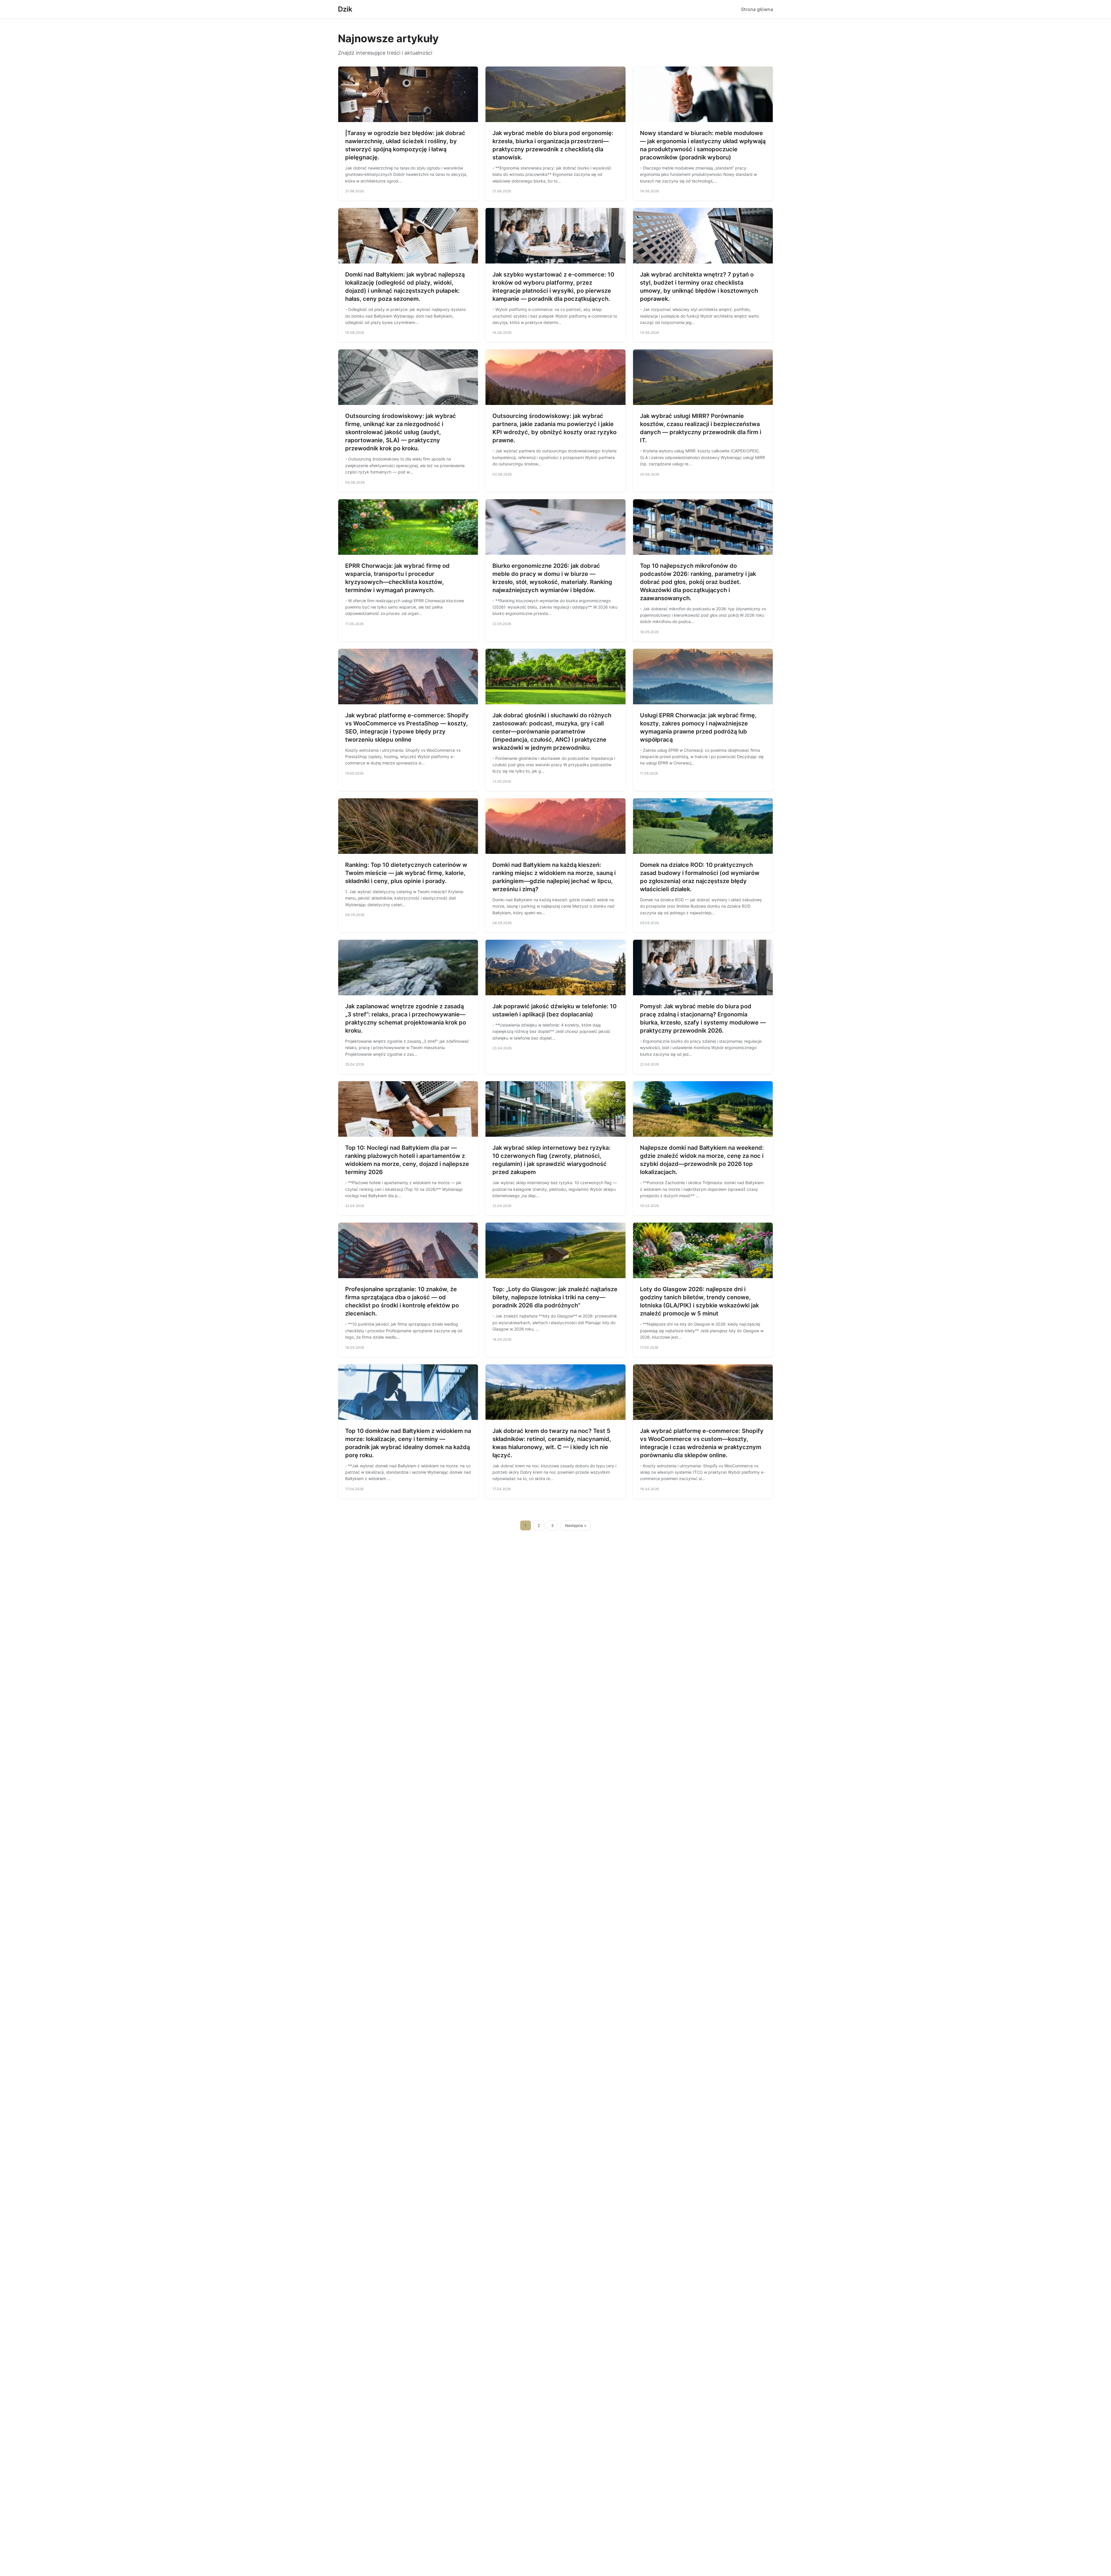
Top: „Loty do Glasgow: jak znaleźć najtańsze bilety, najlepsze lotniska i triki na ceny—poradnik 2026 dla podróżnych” (555, 1297)
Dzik (345, 9)
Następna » (576, 1525)
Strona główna (757, 9)
